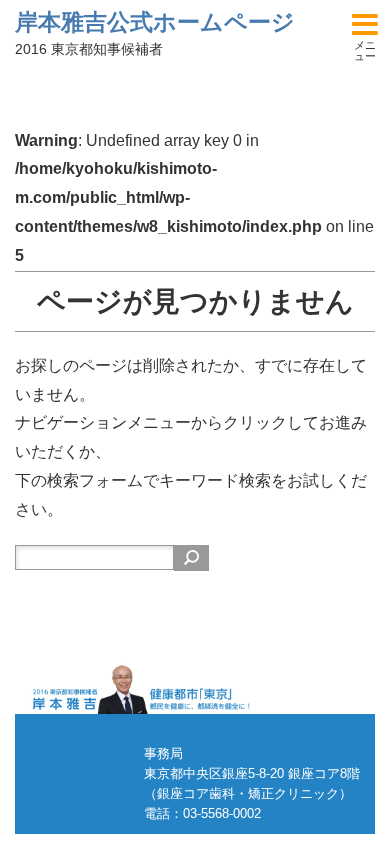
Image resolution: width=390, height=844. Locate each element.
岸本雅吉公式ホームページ (155, 22)
